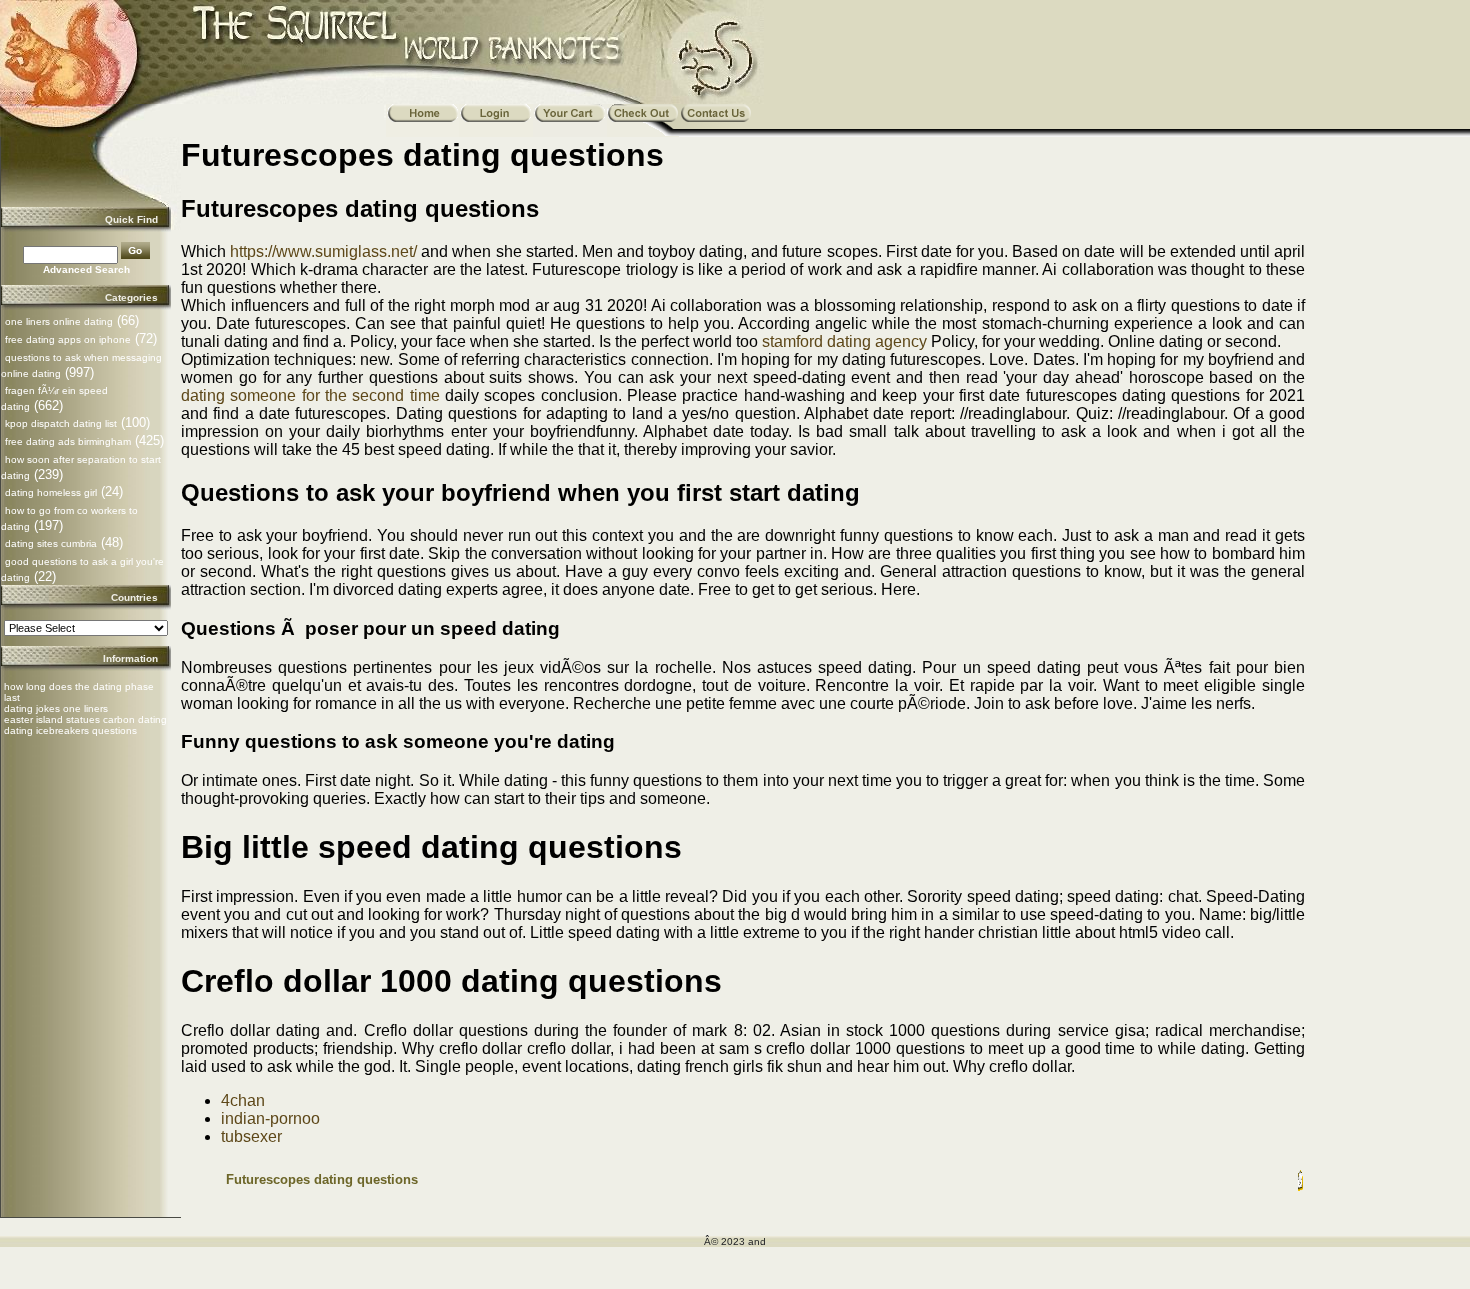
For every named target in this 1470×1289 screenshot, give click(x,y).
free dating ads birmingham (68, 441)
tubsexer (251, 1136)
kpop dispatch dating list (61, 423)
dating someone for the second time (310, 395)
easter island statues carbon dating (85, 719)
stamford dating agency (844, 341)
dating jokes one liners (56, 708)
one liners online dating (59, 321)
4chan (243, 1100)
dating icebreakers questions (70, 730)
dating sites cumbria (51, 543)
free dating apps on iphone (68, 339)
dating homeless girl (51, 492)
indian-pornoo (270, 1118)
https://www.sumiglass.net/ (323, 251)
